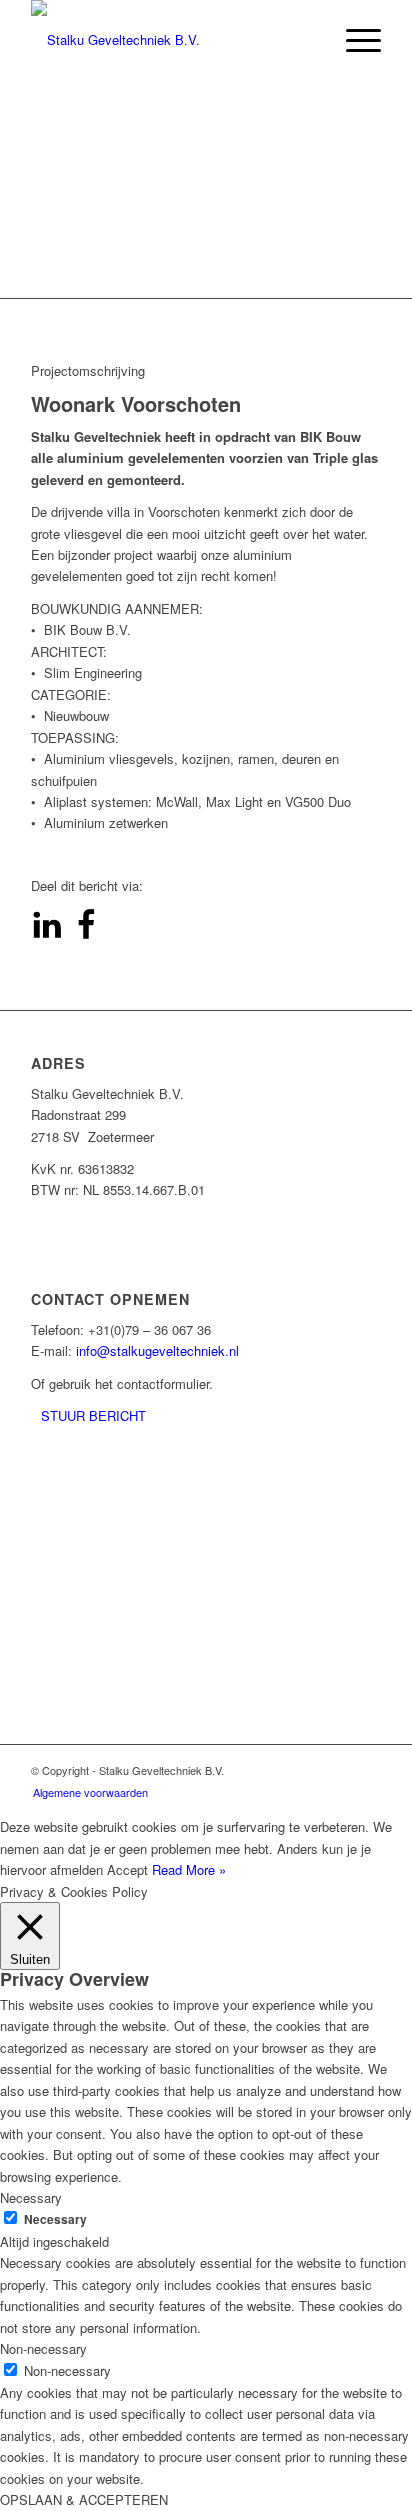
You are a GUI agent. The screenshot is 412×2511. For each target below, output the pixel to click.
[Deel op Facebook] (86, 935)
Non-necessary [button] (43, 2348)
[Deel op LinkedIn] (47, 935)
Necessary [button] (31, 2197)
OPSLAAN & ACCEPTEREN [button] (84, 2499)
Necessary (55, 2219)
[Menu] (353, 40)
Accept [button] (127, 1869)
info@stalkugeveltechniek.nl (157, 1350)
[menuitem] (85, 1792)
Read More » (189, 1869)
